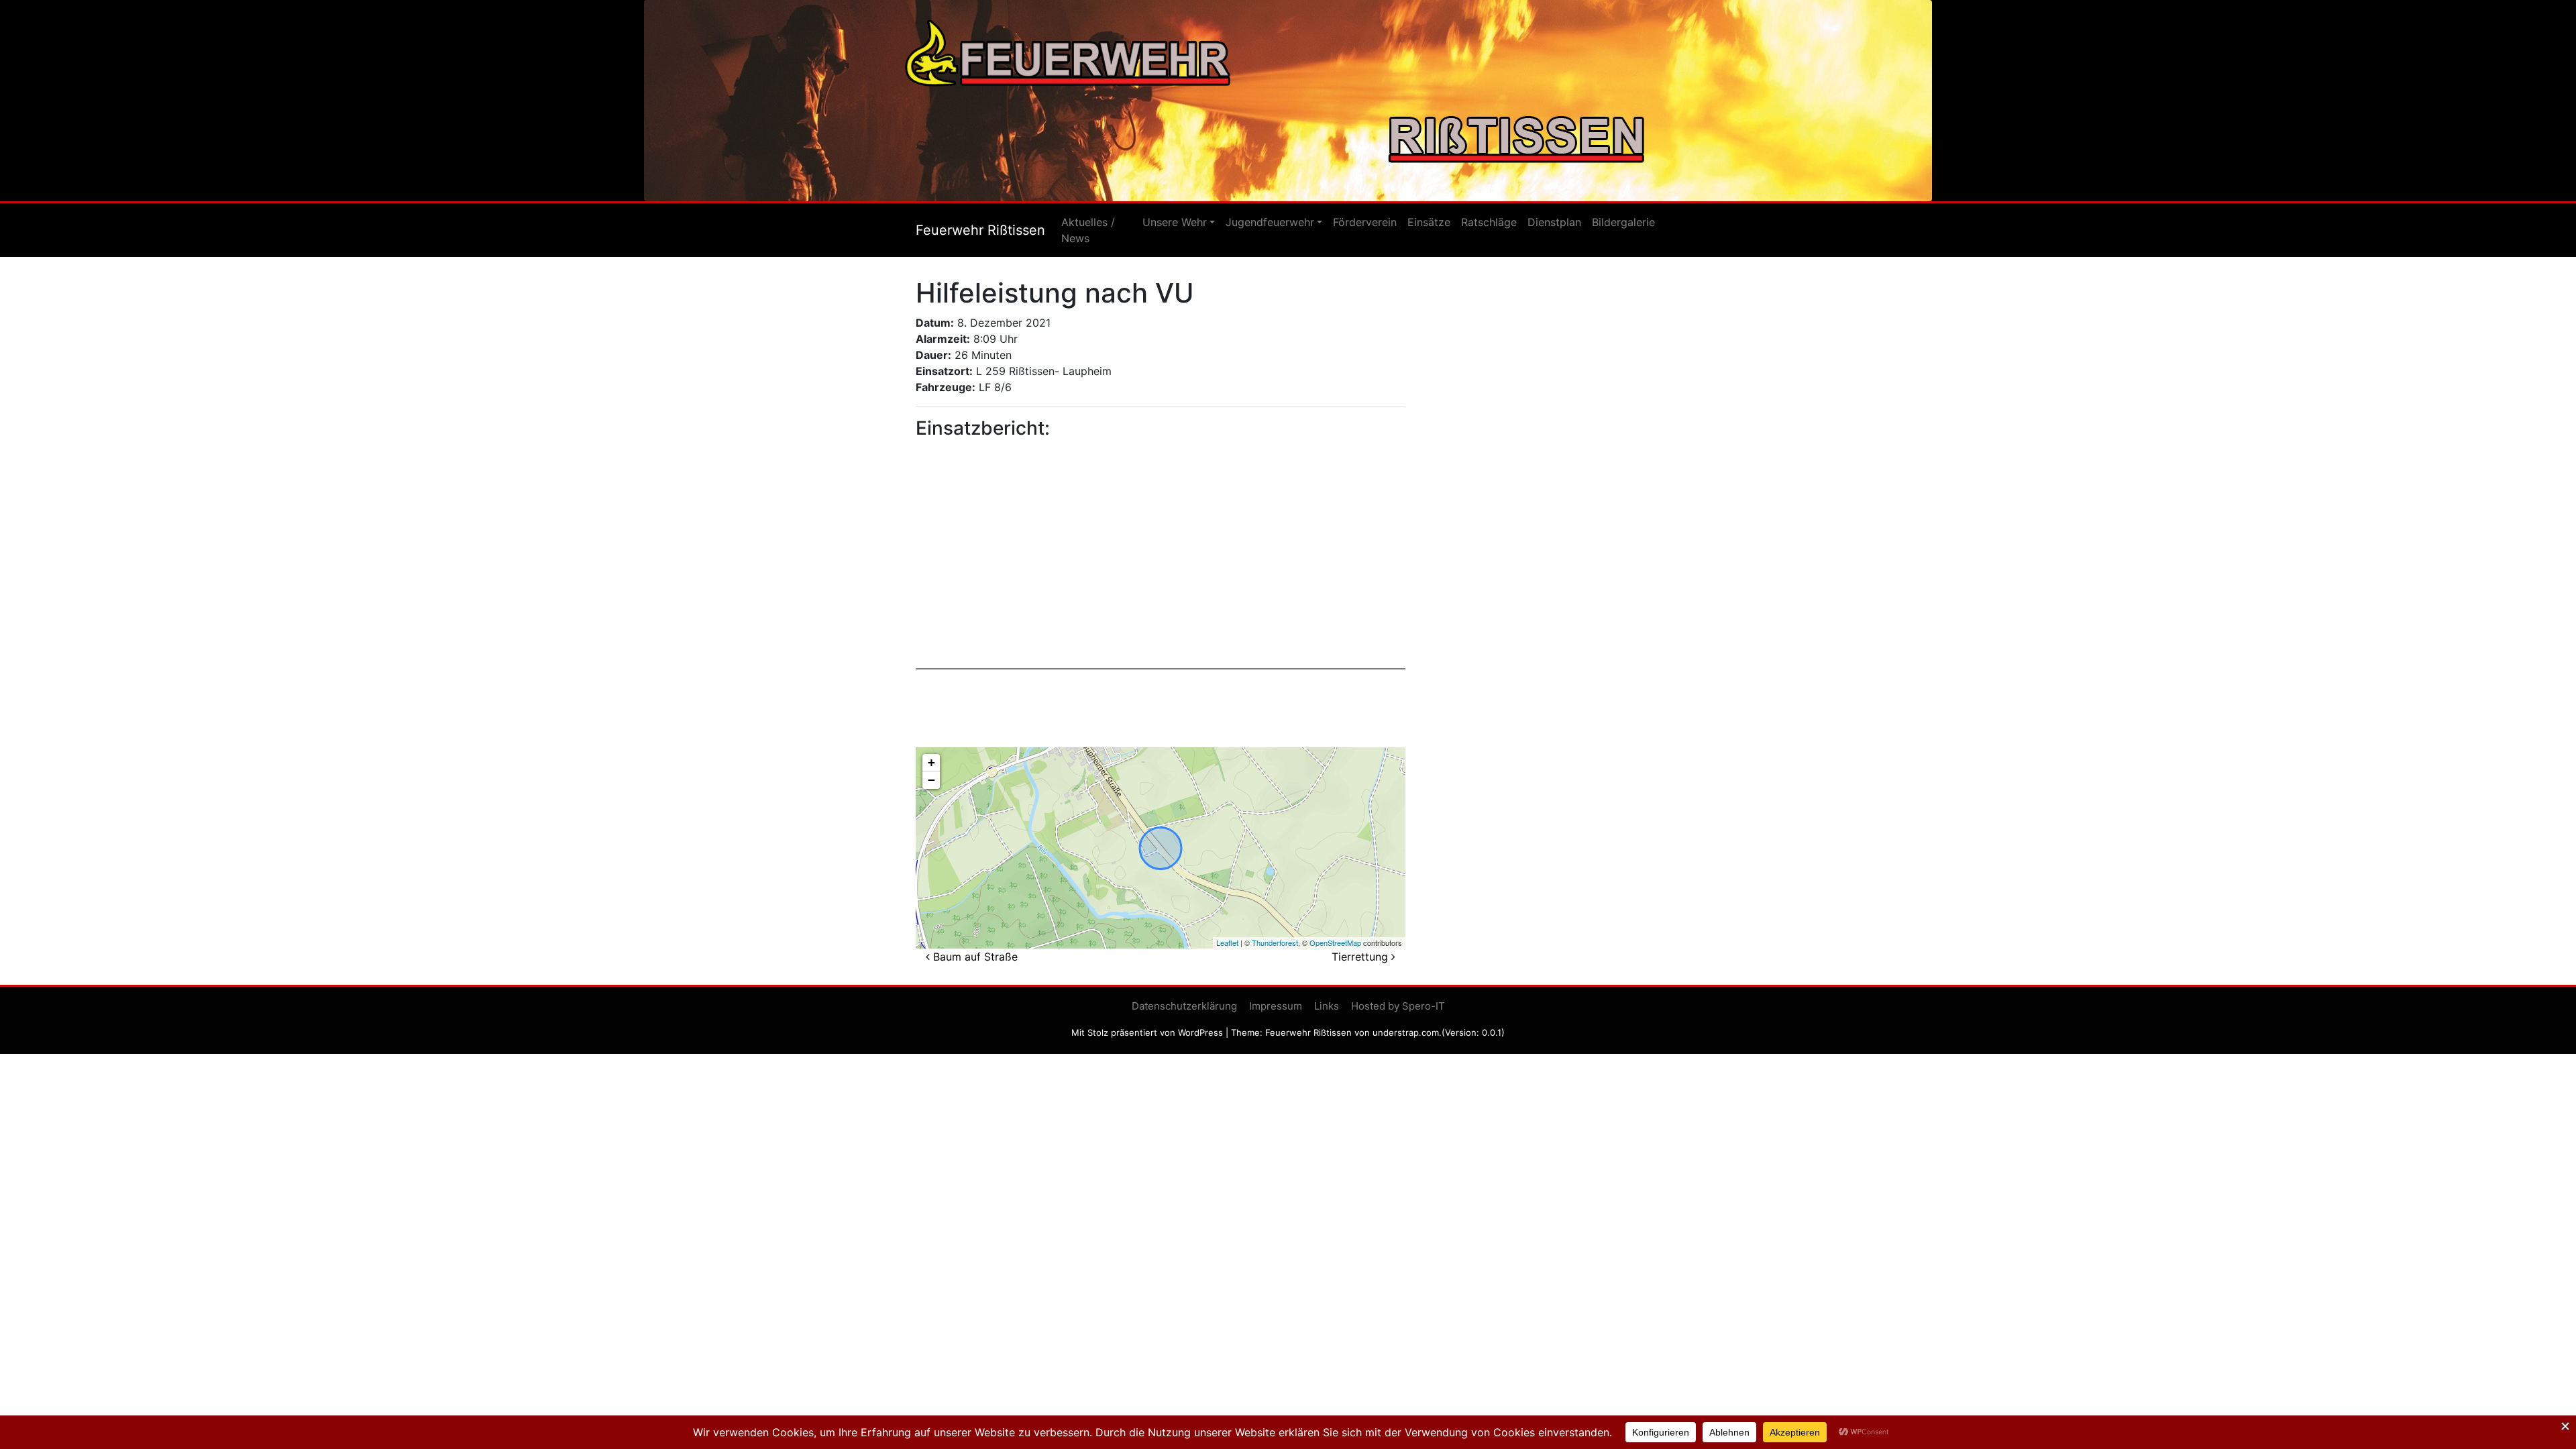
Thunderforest (1275, 943)
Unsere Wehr (1175, 222)
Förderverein (1365, 222)
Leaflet (1227, 943)
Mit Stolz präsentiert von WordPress (1147, 1032)
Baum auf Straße (974, 957)
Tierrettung (1361, 957)
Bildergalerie (1623, 222)
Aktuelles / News (1088, 230)
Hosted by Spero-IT (1398, 1006)
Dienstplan (1554, 222)
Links (1327, 1006)
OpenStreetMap (1335, 943)
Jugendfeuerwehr (1270, 222)
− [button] (931, 780)
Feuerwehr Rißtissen (980, 230)
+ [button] (931, 762)
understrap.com (1406, 1032)
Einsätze (1429, 222)
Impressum (1276, 1006)
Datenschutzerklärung (1184, 1006)
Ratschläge (1489, 222)
